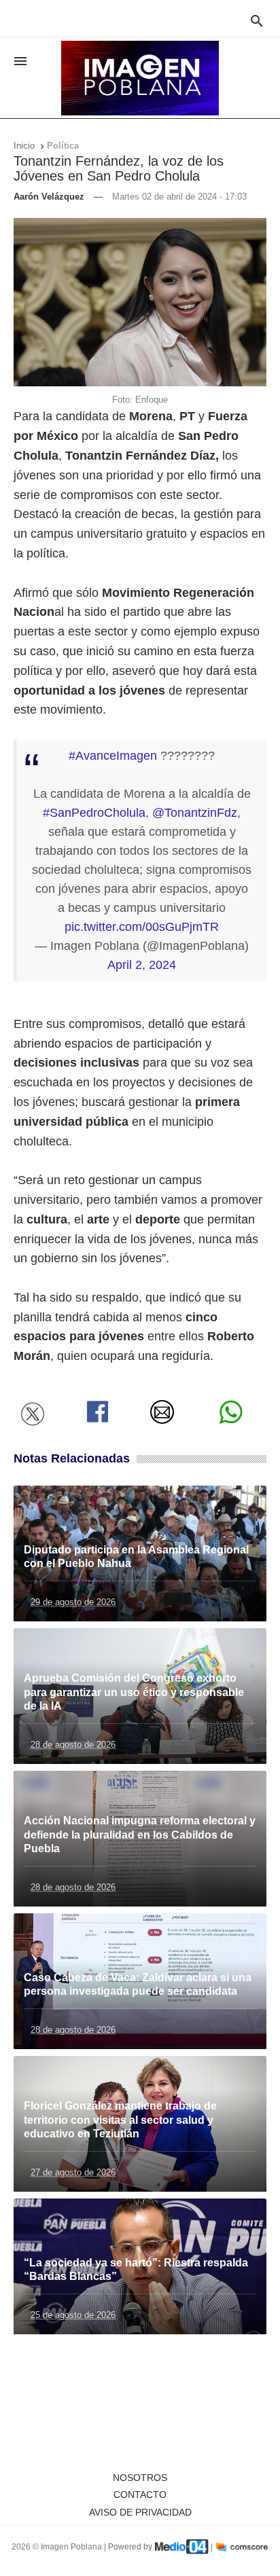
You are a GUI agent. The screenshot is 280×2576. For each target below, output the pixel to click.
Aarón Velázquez (49, 197)
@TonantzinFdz (195, 813)
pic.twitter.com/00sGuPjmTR (142, 927)
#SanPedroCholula (94, 813)
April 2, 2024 (142, 965)
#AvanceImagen (113, 756)
